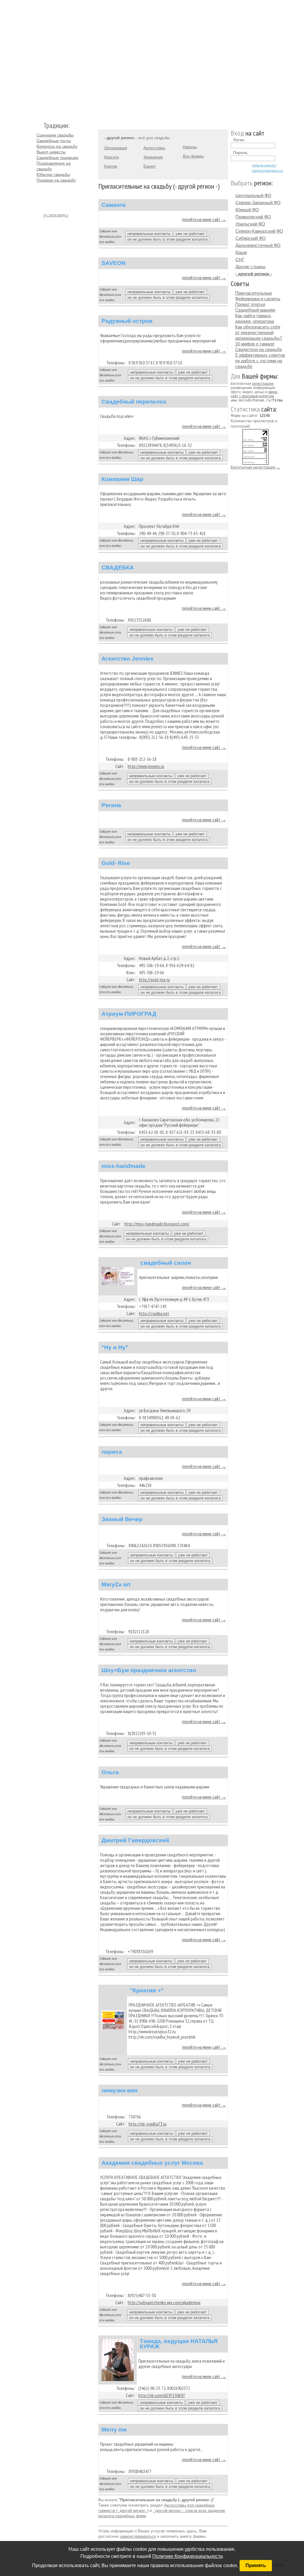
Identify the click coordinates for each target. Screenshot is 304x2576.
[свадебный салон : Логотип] (118, 1276)
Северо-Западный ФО (258, 203)
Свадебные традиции (57, 158)
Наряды (190, 147)
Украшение (153, 157)
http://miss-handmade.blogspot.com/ (157, 1224)
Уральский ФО (250, 224)
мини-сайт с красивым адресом (254, 394)
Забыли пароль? (264, 165)
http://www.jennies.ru (146, 766)
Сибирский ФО (251, 238)
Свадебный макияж (255, 310)
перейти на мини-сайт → (204, 219)
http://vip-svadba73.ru (148, 2124)
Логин (239, 140)
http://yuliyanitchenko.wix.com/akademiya (164, 2302)
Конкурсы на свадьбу (57, 146)
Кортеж (111, 166)
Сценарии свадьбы (55, 135)
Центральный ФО (253, 195)
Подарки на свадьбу (56, 180)
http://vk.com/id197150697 (162, 2395)
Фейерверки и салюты (258, 299)
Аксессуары (154, 148)
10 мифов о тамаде (255, 344)
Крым (241, 252)
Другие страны (250, 267)
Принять (256, 2565)
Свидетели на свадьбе (259, 349)
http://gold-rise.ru (154, 980)
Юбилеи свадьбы (53, 174)
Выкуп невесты (51, 152)
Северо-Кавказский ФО (259, 231)
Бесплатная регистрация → (255, 467)
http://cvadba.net (154, 1313)
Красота (111, 157)
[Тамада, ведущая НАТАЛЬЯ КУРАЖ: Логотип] (118, 2360)
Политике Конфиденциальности (187, 2556)
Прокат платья (250, 304)
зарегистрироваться (138, 2536)
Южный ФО (247, 210)
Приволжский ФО (253, 217)
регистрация (263, 384)
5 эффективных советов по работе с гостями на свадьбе (260, 361)
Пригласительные (254, 293)
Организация (116, 148)
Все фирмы (193, 156)
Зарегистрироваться (267, 171)
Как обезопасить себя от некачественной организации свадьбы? (259, 332)
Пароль (240, 153)
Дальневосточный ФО (258, 245)
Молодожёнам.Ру (39, 58)
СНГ (240, 259)
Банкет (150, 166)
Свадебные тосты (54, 141)
